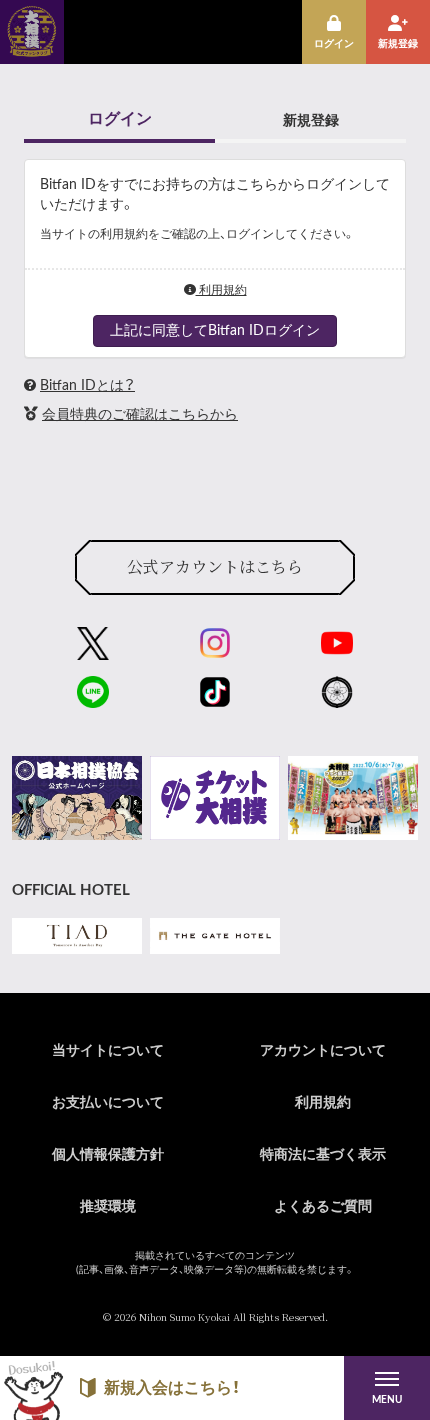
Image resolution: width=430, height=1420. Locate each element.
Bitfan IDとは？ (87, 386)
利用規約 (221, 290)
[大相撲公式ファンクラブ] (32, 50)
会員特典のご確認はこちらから (140, 415)
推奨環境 (108, 1207)
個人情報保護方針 (108, 1155)
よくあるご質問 (323, 1207)
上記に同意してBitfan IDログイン (215, 331)
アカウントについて (323, 1051)
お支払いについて (108, 1103)
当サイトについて (108, 1051)
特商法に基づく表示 (323, 1155)
